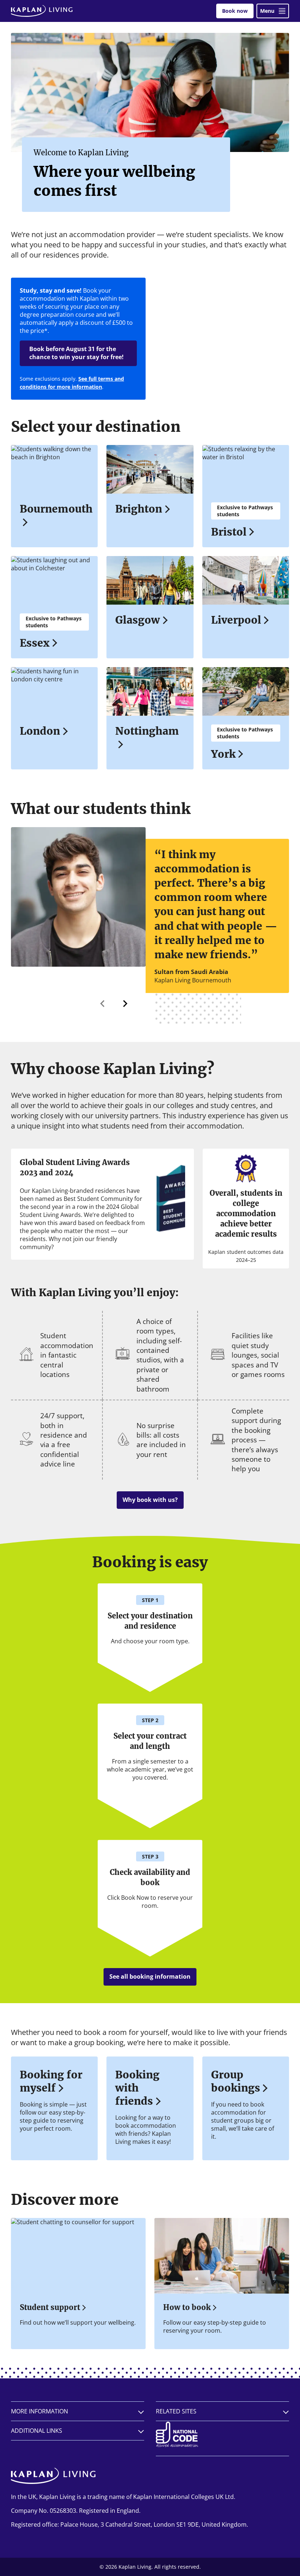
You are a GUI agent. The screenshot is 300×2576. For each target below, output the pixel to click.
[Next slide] (125, 1004)
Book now (235, 11)
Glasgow (138, 620)
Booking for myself (51, 2081)
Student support (50, 2307)
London (40, 731)
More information (40, 2411)
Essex (35, 643)
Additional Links (37, 2431)
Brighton (139, 509)
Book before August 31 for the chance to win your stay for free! (76, 353)
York (223, 754)
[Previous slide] (103, 1004)
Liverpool (236, 620)
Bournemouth (54, 509)
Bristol (229, 532)
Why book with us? (150, 1500)
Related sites (176, 2411)
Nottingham (147, 731)
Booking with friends (137, 2088)
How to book (187, 2307)
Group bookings (236, 2081)
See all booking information (150, 1976)
